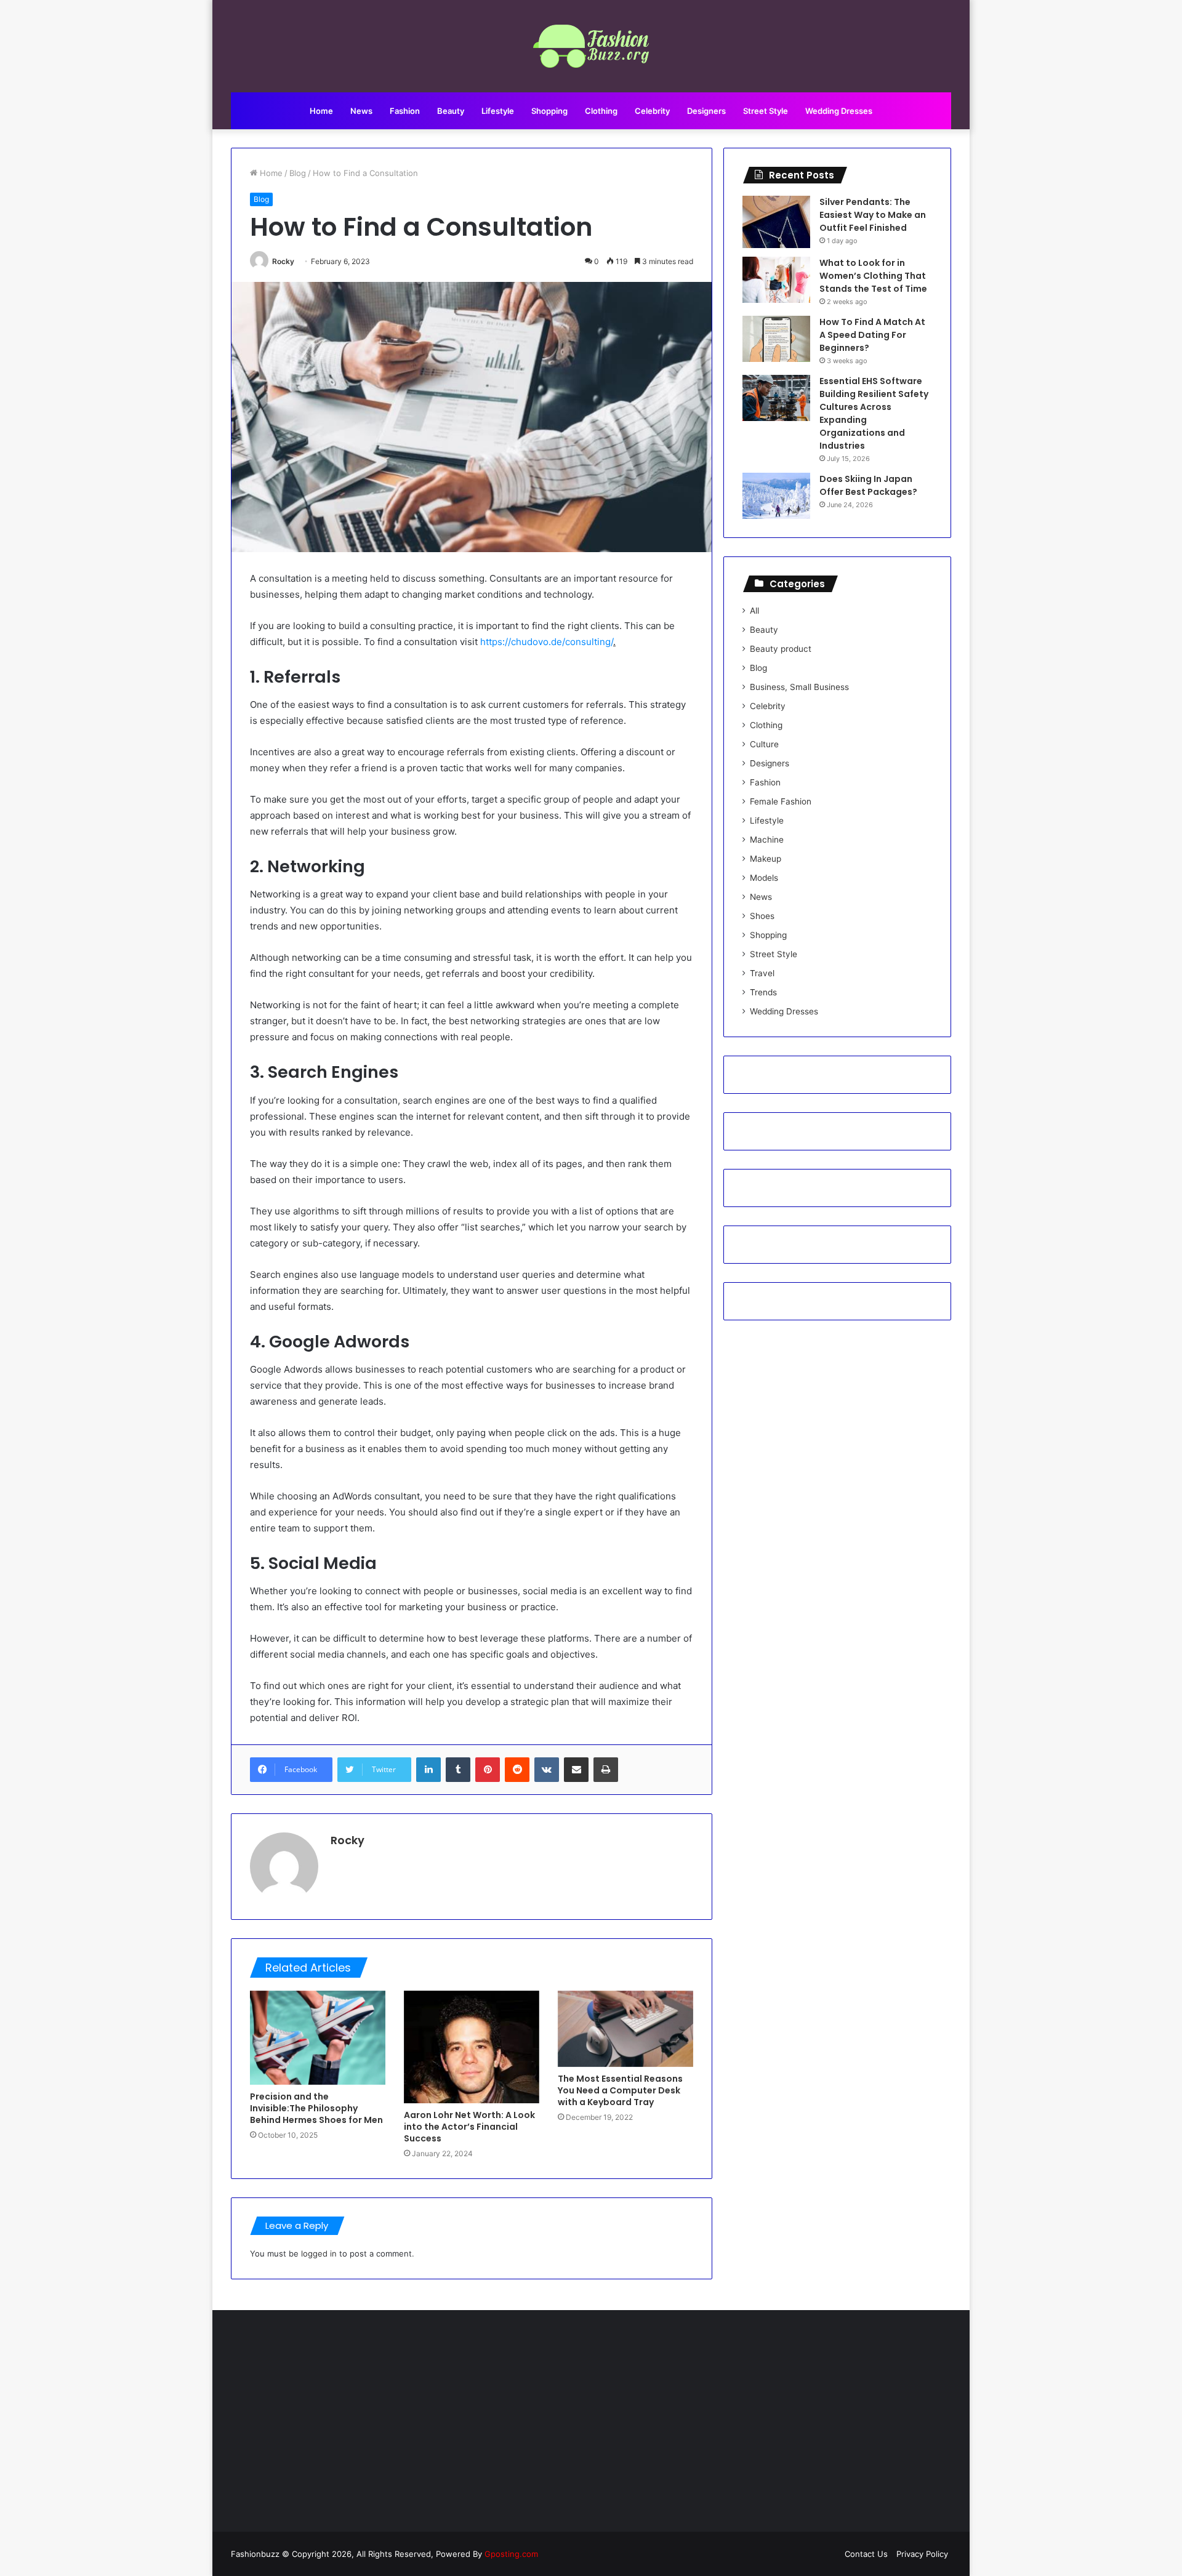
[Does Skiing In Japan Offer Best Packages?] (776, 496)
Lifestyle (498, 111)
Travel (762, 973)
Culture (764, 744)
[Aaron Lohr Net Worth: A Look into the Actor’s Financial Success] (472, 2047)
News (361, 111)
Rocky (283, 261)
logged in (319, 2253)
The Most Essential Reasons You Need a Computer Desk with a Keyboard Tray (620, 2090)
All (754, 611)
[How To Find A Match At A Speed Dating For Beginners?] (776, 339)
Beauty (451, 111)
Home (321, 111)
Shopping (549, 111)
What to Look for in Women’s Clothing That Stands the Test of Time (873, 276)
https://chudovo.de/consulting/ (547, 642)
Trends (763, 992)
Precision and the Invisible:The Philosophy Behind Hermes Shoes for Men (316, 2108)
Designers (706, 111)
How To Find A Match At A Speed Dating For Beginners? (872, 335)
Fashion (405, 111)
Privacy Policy (922, 2554)
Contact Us (866, 2554)
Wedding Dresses (839, 111)
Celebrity (652, 111)
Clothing (601, 111)
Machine (767, 840)
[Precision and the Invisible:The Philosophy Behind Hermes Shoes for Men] (318, 2038)
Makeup (766, 859)
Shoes (762, 916)
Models (764, 878)
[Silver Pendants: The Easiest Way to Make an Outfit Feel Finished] (776, 222)
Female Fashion (781, 801)
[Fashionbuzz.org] (591, 46)
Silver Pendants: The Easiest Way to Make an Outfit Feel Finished (873, 215)
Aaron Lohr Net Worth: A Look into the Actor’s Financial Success (469, 2127)
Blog (298, 173)
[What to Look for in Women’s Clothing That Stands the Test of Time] (776, 280)
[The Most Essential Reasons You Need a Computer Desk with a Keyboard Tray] (625, 2029)
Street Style (766, 111)
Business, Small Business (799, 687)
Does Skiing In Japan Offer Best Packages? (868, 485)
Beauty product (781, 649)
